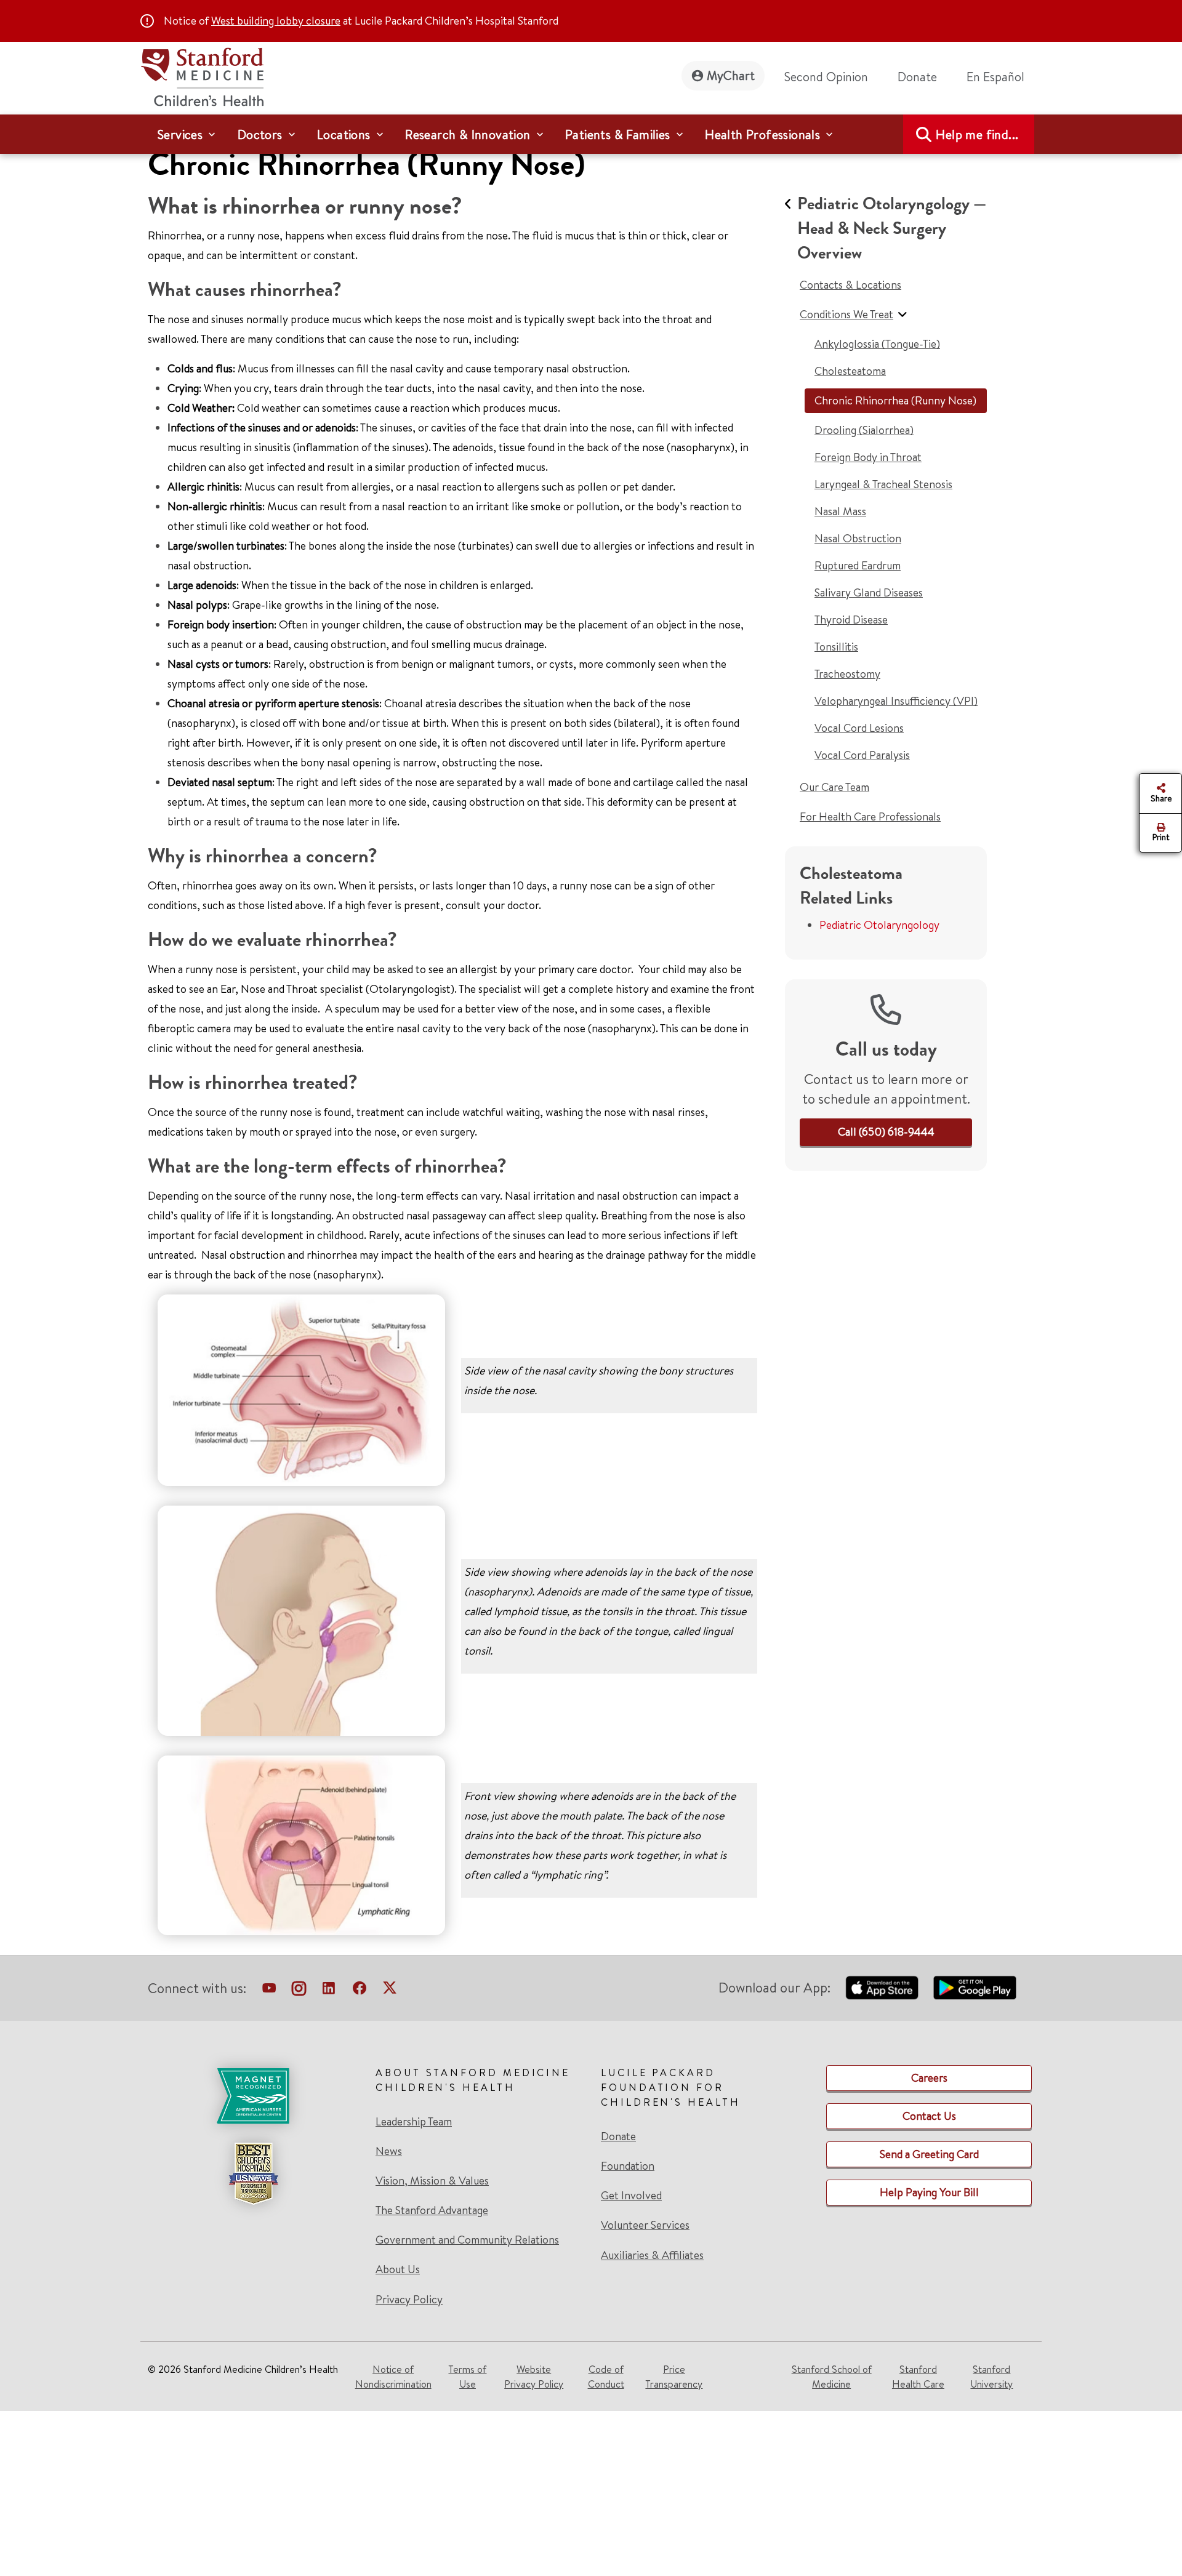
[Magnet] (253, 2096)
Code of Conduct (606, 2377)
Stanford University (991, 2377)
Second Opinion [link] (826, 77)
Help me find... (977, 134)
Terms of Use (467, 2377)
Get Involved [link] (631, 2196)
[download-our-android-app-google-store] (975, 1988)
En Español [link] (995, 77)
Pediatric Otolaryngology (879, 925)
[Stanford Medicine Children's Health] (202, 75)
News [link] (389, 2151)
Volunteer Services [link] (645, 2225)
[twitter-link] (390, 1991)
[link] (1000, 77)
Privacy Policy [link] (409, 2299)
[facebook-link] (360, 1991)
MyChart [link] (731, 75)
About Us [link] (398, 2269)
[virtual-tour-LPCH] (269, 1991)
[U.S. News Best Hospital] (253, 2173)
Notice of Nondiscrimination (393, 2377)
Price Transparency (674, 2377)
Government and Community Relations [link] (467, 2240)
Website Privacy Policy (534, 2377)
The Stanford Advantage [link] (432, 2210)
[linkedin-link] (329, 1991)
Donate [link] (917, 77)
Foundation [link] (628, 2166)
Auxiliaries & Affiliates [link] (652, 2255)
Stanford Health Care (918, 2377)
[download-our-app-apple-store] (882, 1988)
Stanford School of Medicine (832, 2377)
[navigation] (591, 134)
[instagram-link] (299, 1991)
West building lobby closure (276, 21)
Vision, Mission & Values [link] (432, 2181)
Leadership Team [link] (414, 2122)
